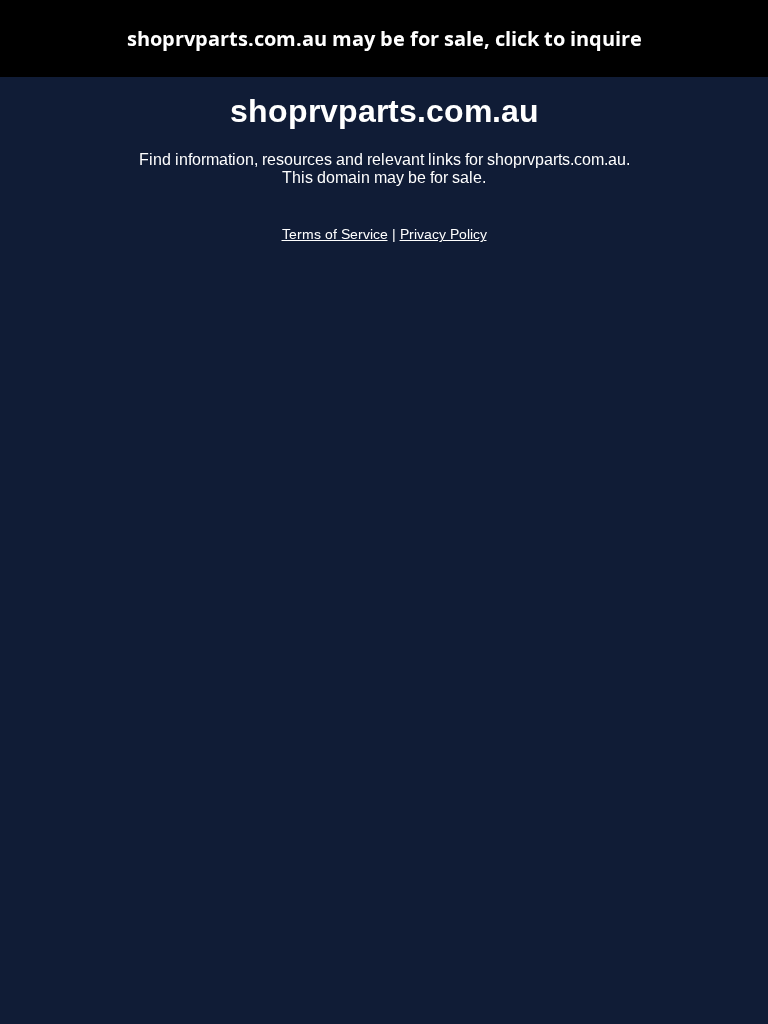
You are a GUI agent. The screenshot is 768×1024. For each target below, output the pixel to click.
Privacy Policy (443, 234)
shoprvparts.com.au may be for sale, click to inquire (384, 38)
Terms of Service (335, 234)
